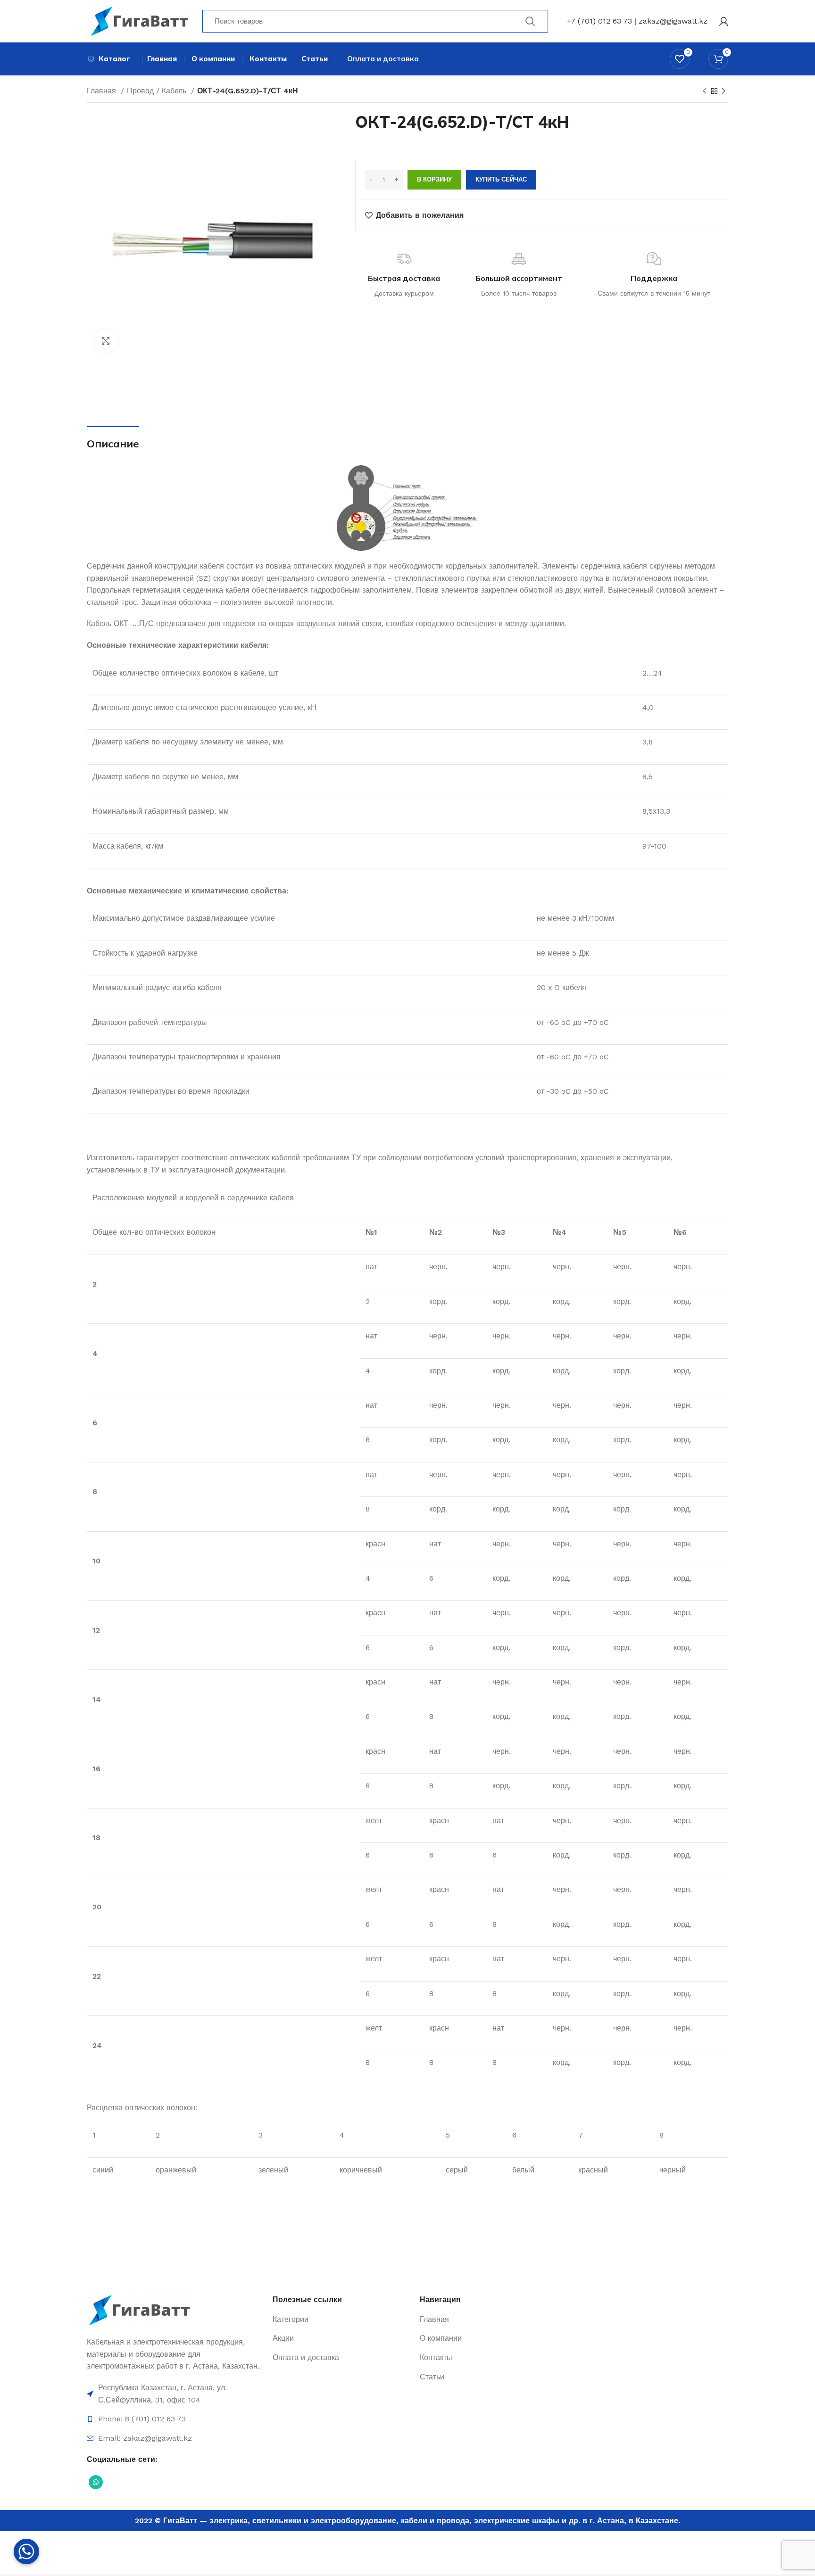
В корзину (434, 179)
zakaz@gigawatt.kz (673, 21)
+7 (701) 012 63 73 (599, 21)
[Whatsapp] (26, 2551)
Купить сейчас (501, 179)
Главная (103, 91)
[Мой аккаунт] (724, 21)
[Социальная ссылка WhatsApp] (96, 2482)
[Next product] (724, 91)
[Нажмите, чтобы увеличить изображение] (106, 341)
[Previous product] (705, 91)
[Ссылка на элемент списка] (175, 2394)
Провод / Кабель (158, 91)
